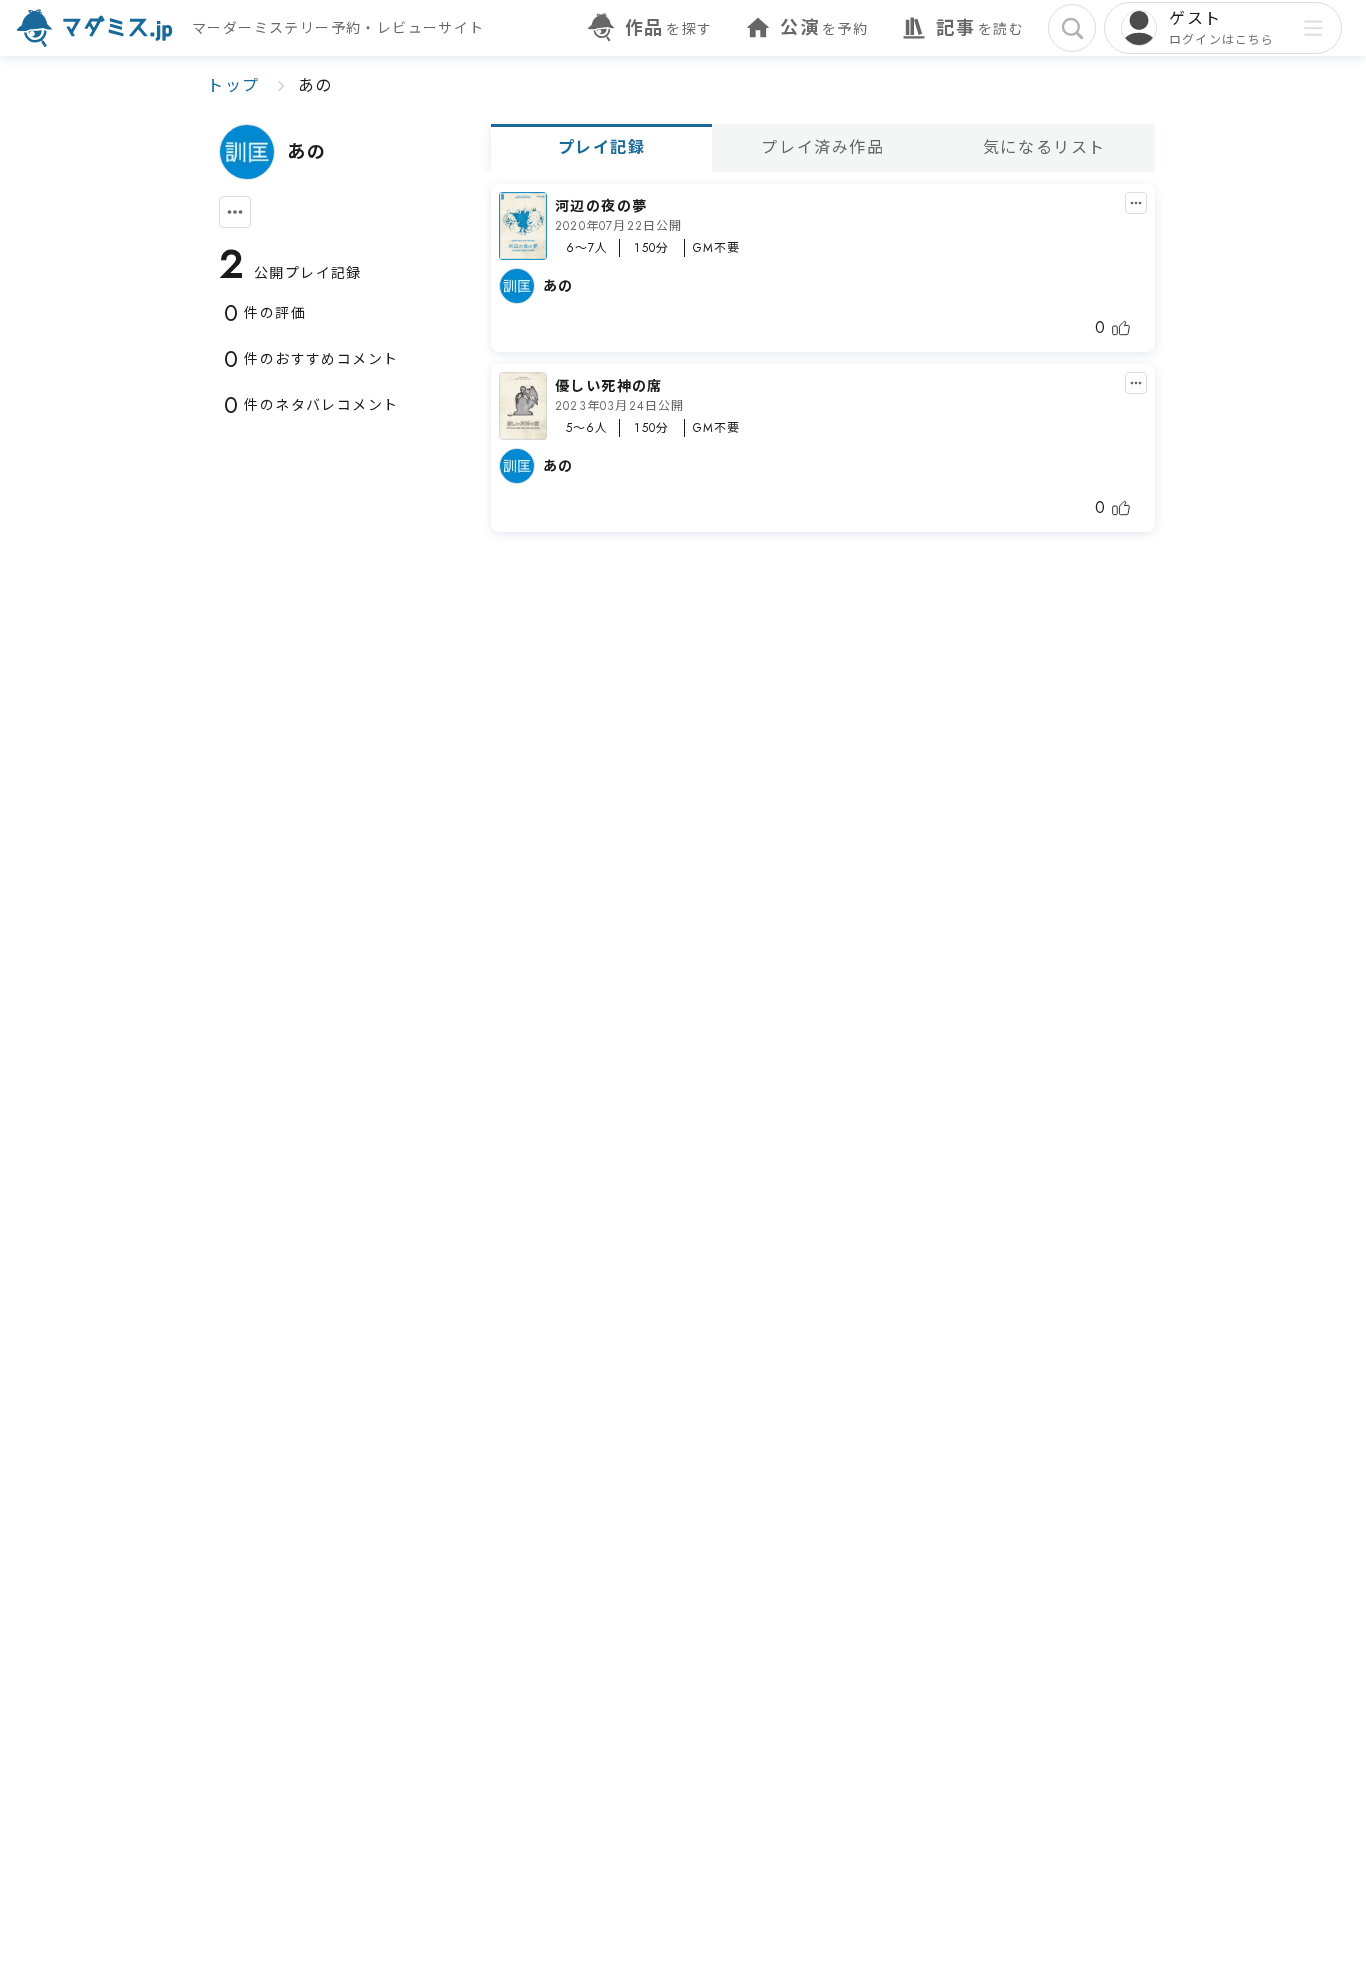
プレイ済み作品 (822, 147)
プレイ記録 (602, 147)
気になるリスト (1044, 147)
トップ (233, 85)
